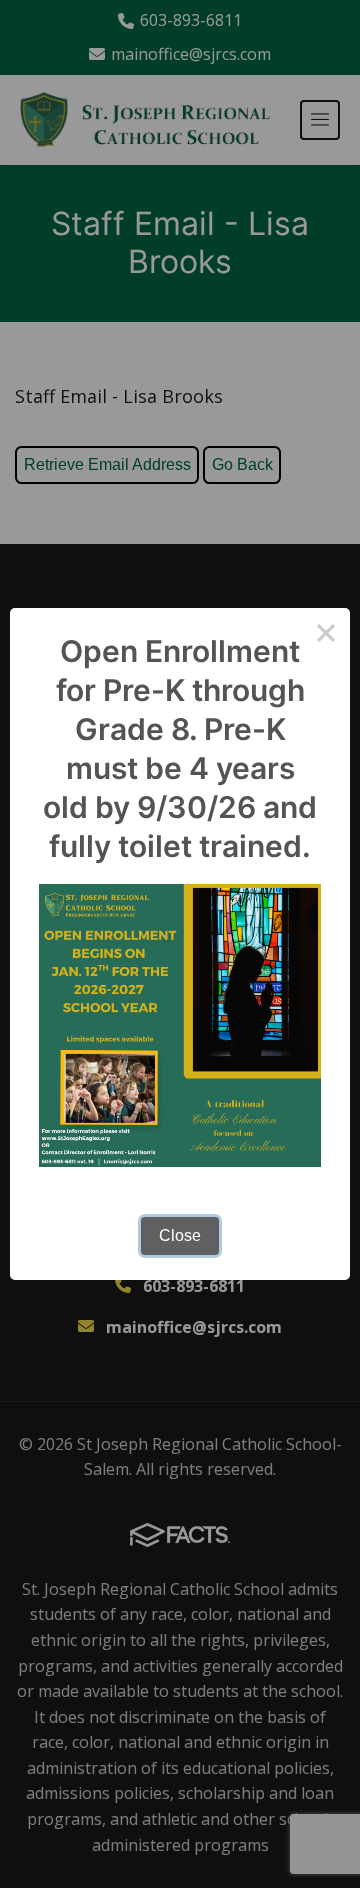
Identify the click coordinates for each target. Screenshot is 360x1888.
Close (180, 1235)
